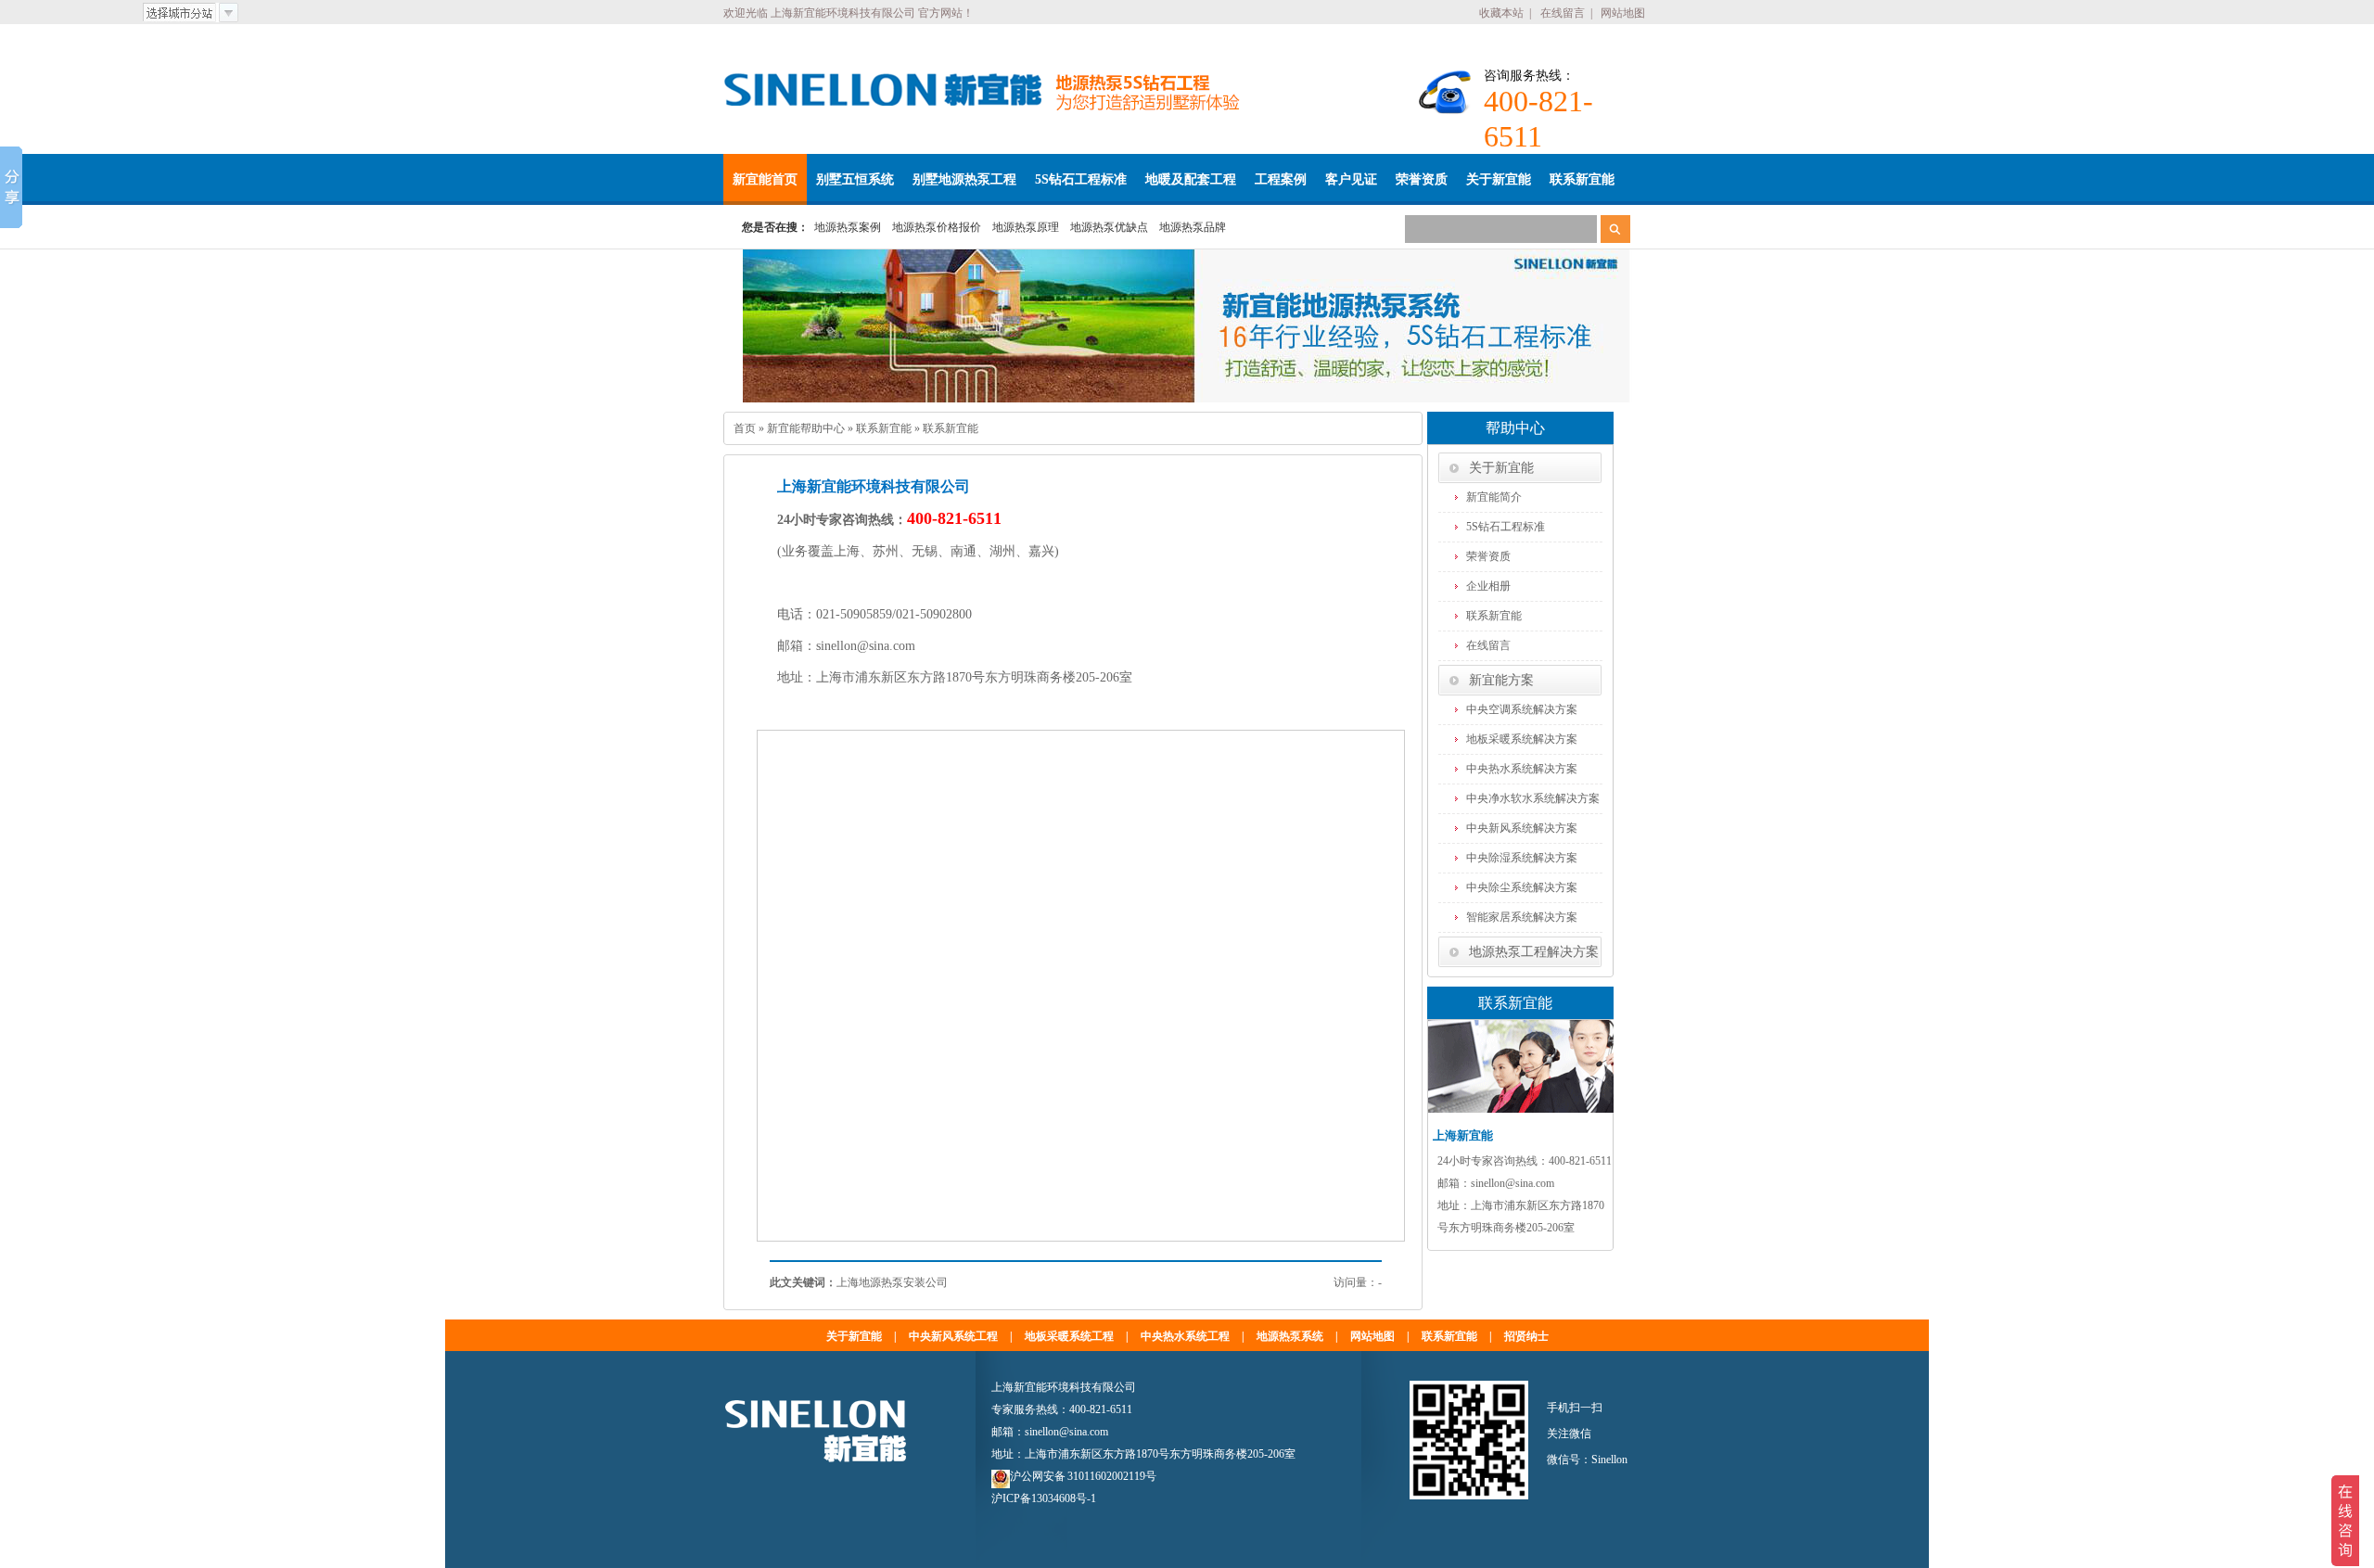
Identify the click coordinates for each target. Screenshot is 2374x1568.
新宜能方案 (1501, 680)
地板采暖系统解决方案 (1522, 739)
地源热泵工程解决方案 (1534, 952)
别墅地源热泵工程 (964, 179)
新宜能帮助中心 (806, 428)
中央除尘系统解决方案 (1522, 887)
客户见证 (1351, 179)
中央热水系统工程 (1185, 1336)
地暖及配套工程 (1191, 179)
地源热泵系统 (1290, 1336)
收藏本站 (1501, 13)
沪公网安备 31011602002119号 (1083, 1476)
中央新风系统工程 (953, 1336)
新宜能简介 (1494, 497)
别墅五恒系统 (855, 179)
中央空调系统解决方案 (1522, 709)
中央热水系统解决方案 (1522, 769)
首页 (745, 428)
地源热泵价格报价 (937, 227)
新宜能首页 (765, 179)
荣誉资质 (1422, 179)
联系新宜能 (1582, 179)
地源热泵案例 (848, 227)
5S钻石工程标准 (1081, 179)
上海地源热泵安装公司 (892, 1282)
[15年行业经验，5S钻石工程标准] (1187, 326)
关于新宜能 (1499, 179)
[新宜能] (883, 90)
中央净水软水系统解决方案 (1533, 798)
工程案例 (1281, 179)
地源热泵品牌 (1193, 227)
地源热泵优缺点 (1109, 227)
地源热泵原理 (1026, 227)
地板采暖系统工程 (1069, 1336)
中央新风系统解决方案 (1522, 828)
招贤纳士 (1526, 1336)
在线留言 (1563, 13)
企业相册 (1488, 586)
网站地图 (1623, 13)
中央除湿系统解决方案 (1522, 858)
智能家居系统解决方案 (1522, 917)
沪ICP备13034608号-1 (1044, 1498)
